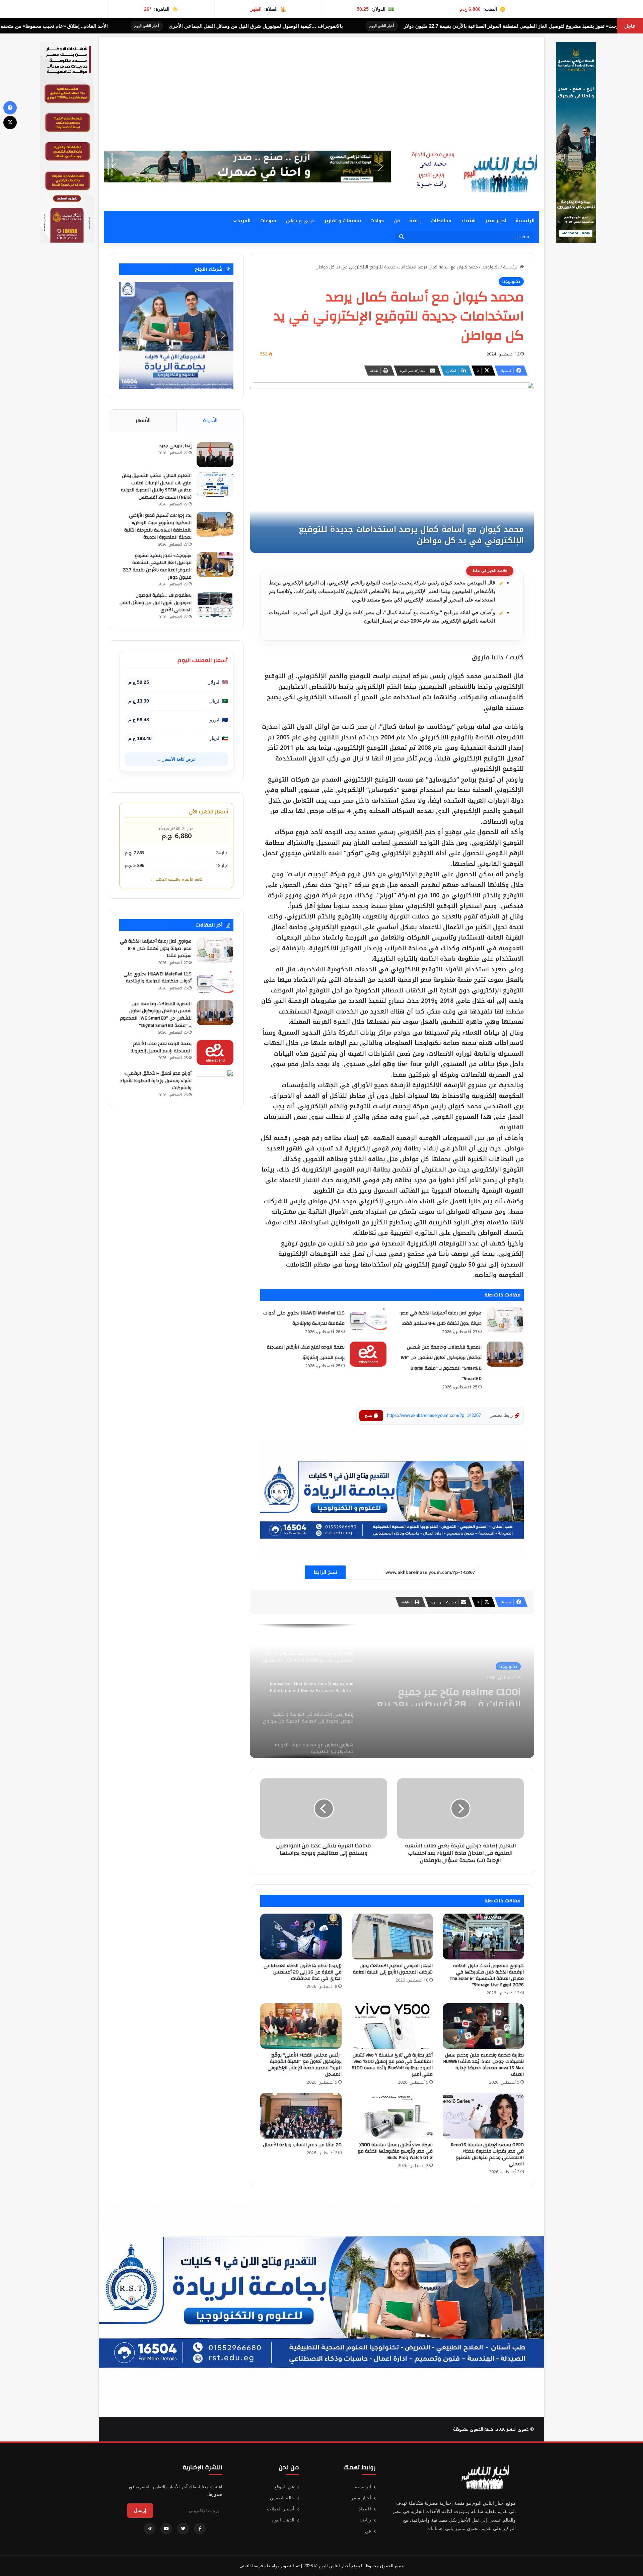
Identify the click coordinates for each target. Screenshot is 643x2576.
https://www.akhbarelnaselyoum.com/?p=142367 (434, 1415)
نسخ (368, 1416)
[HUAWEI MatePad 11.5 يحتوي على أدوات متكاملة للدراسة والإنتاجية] (368, 1320)
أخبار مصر (361, 2498)
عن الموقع (284, 2487)
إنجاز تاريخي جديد (175, 446)
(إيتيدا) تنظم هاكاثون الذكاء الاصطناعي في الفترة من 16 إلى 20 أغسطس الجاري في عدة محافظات (303, 1972)
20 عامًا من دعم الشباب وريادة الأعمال (302, 2145)
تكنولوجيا (490, 267)
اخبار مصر (496, 221)
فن (397, 221)
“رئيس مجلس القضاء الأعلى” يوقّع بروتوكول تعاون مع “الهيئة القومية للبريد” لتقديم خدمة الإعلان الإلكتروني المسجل (305, 2065)
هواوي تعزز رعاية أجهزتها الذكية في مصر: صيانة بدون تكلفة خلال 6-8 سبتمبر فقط (156, 948)
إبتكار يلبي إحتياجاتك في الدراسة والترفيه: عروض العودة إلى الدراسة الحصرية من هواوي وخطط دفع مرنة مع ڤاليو (444, 1694)
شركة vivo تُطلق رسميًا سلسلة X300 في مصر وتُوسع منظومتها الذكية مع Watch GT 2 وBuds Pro (395, 2151)
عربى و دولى (300, 221)
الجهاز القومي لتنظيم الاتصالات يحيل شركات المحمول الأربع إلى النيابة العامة (393, 1969)
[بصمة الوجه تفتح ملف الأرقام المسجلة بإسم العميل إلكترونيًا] (368, 1354)
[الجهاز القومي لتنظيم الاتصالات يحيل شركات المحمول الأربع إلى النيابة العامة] (392, 1937)
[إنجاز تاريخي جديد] (215, 455)
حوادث (377, 221)
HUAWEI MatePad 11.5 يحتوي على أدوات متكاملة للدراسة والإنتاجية (158, 978)
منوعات (268, 221)
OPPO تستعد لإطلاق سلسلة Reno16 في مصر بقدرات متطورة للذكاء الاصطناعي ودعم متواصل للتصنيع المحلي (487, 2154)
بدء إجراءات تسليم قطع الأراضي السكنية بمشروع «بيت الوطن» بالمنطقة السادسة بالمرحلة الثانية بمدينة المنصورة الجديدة (158, 526)
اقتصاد (468, 221)
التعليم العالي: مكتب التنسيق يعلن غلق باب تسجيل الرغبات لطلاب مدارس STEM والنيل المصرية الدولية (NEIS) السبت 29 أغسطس (156, 487)
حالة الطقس (282, 2498)
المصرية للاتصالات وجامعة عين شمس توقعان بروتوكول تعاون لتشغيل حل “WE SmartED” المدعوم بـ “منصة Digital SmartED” (156, 1015)
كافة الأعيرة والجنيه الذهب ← (176, 879)
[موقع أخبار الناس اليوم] (472, 172)
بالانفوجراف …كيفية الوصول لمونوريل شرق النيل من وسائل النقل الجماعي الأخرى (534, 26)
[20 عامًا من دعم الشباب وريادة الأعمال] (301, 2116)
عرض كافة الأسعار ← (176, 759)
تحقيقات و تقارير (343, 221)
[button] (247, 167)
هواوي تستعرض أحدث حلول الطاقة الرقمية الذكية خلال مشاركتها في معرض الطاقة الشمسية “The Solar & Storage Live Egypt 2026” (487, 1975)
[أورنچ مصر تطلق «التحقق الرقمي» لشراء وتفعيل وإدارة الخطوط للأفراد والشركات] (215, 1082)
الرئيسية (525, 221)
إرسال (140, 2510)
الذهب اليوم (283, 2520)
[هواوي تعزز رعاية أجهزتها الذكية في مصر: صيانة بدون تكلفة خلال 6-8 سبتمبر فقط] (505, 1320)
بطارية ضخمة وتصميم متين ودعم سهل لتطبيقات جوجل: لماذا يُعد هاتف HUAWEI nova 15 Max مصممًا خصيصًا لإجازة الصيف (483, 2065)
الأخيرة (210, 420)
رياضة (415, 221)
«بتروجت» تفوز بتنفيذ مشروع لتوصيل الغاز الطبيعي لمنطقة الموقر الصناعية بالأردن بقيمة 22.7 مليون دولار (157, 567)
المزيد (244, 221)
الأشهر (143, 420)
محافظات (441, 221)
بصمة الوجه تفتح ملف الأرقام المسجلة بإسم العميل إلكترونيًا (161, 1047)
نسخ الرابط (325, 1572)
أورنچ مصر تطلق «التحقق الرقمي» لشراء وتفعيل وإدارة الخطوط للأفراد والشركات (156, 1081)
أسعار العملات (281, 2509)
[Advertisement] (321, 84)
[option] (392, 1691)
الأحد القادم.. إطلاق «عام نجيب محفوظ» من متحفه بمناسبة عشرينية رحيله (308, 26)
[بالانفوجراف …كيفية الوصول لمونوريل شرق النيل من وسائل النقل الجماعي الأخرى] (215, 604)
